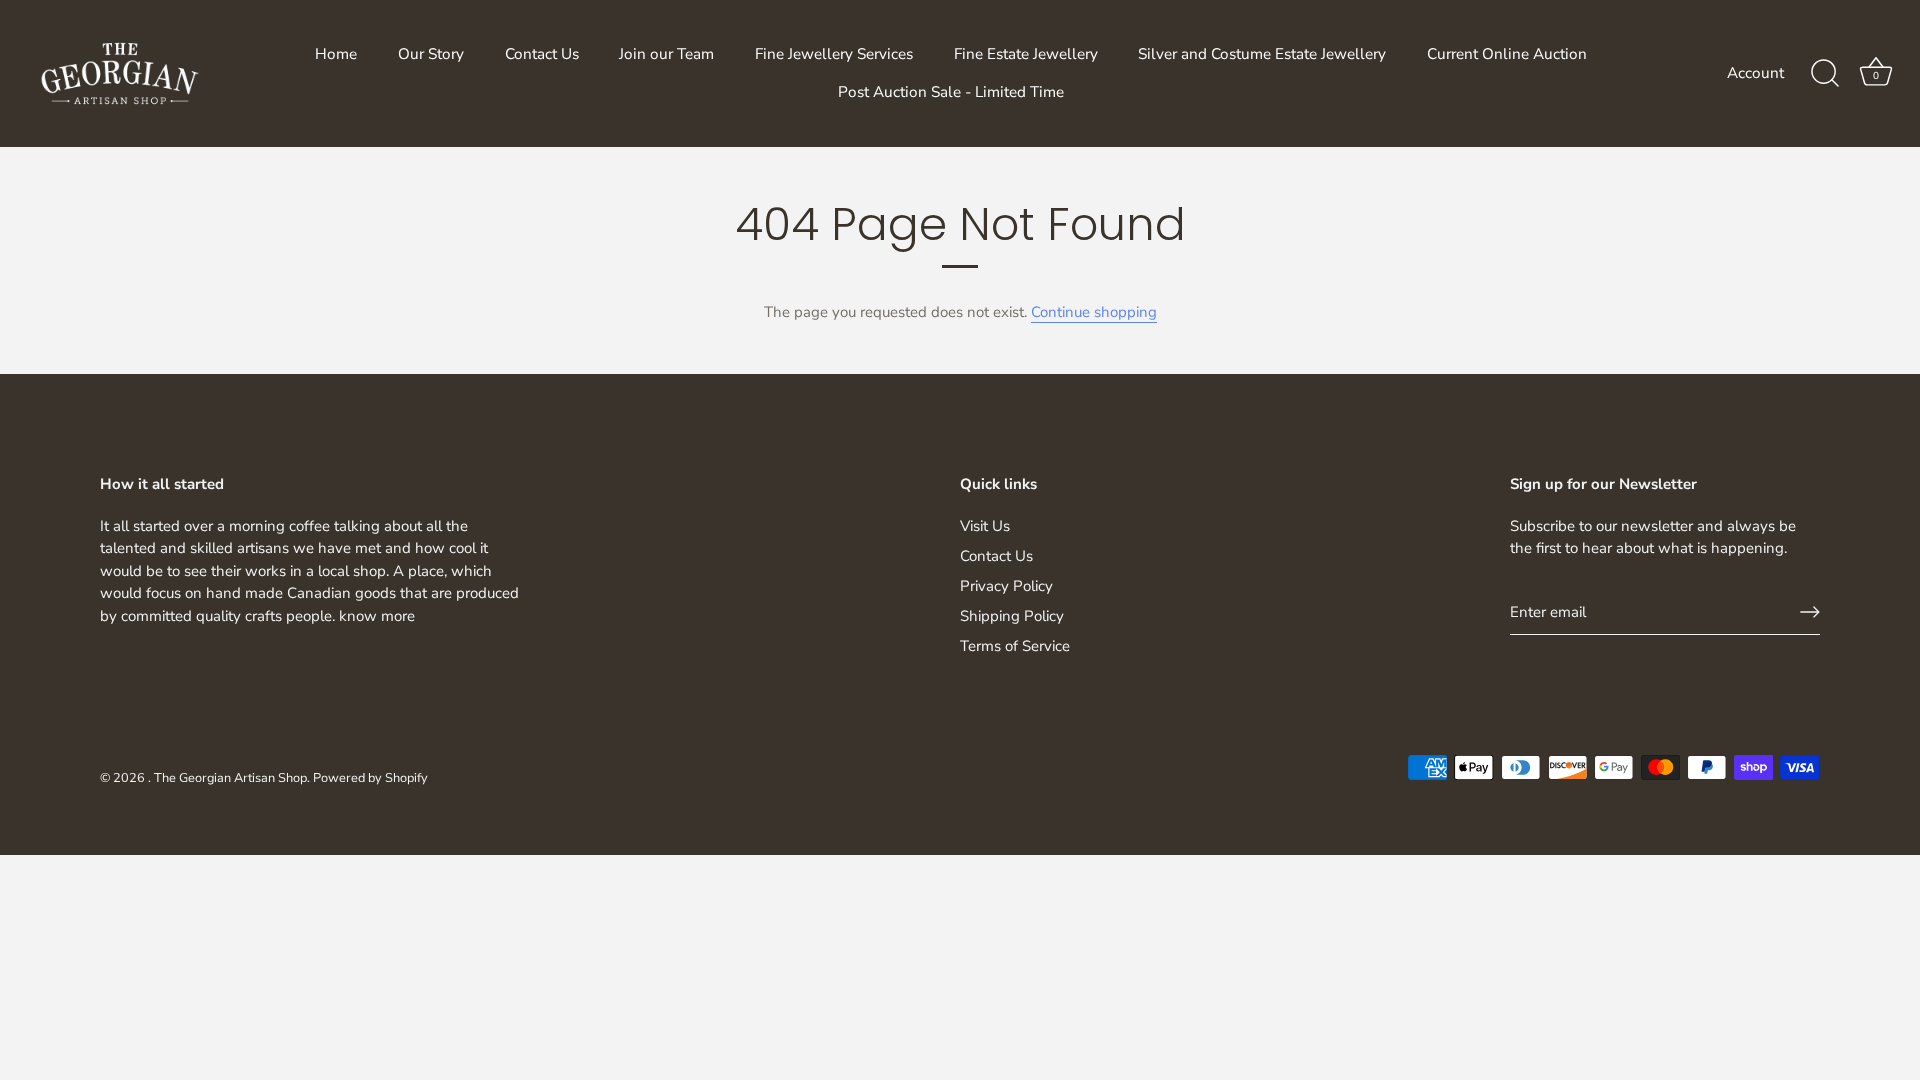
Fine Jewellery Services (834, 54)
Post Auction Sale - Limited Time (951, 92)
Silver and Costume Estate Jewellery (1262, 54)
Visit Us (985, 526)
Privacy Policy (1006, 586)
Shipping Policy (1012, 616)
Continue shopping (1094, 312)
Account (1755, 73)
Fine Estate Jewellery (1026, 54)
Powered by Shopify (370, 778)
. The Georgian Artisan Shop (227, 778)
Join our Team (666, 54)
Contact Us (542, 54)
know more (377, 616)
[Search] (1825, 74)
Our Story (431, 54)
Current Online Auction (1507, 54)
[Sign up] (1810, 612)
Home (336, 54)
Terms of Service (1015, 646)
